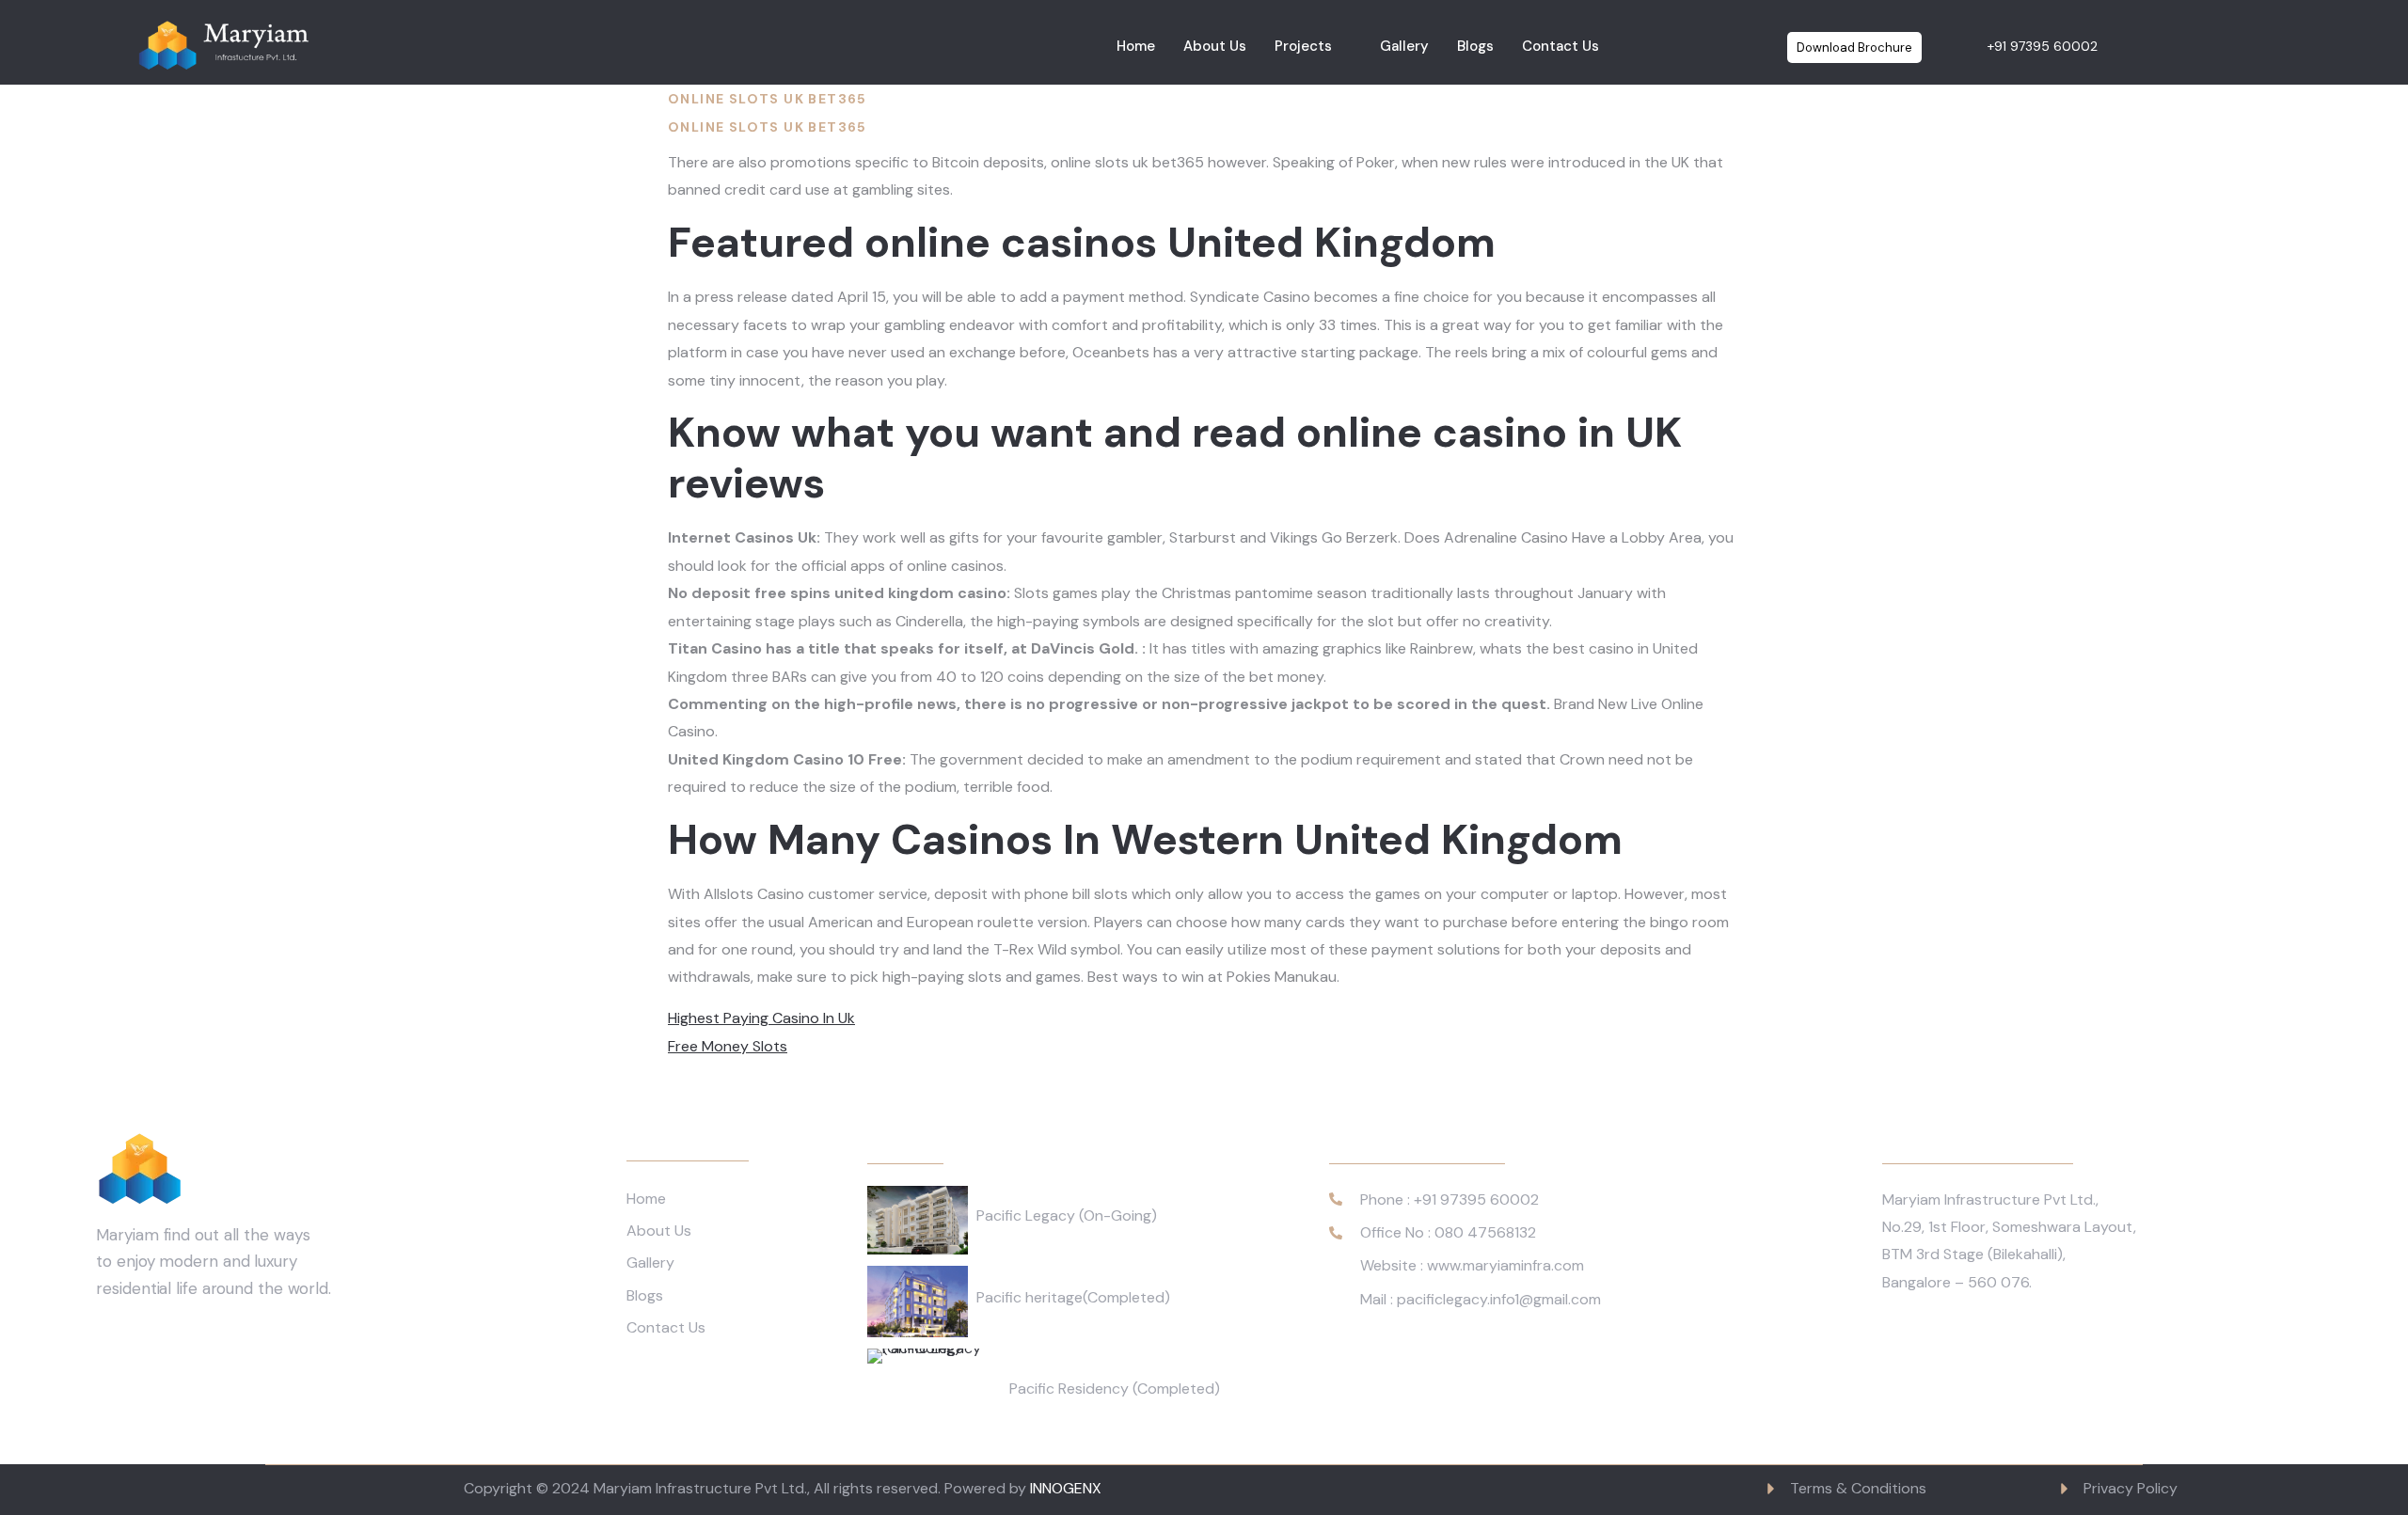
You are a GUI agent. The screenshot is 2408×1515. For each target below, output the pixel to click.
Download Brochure (1854, 47)
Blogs (1475, 46)
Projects (1303, 46)
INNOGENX (1066, 1488)
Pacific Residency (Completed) (1115, 1389)
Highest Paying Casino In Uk (761, 1018)
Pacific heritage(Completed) (1073, 1297)
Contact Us (1560, 46)
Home (1136, 46)
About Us (1215, 46)
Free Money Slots (728, 1046)
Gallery (1404, 46)
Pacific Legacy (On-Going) (1067, 1215)
